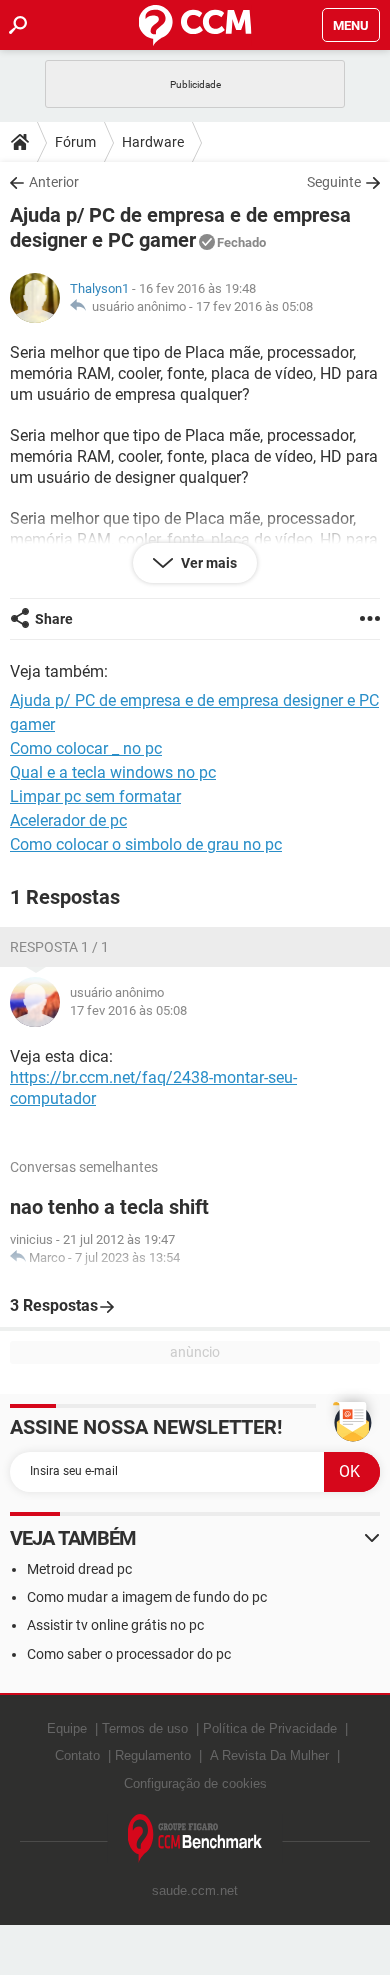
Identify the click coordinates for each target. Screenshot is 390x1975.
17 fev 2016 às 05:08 (254, 306)
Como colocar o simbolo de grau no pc (146, 844)
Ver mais (207, 563)
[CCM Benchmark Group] (195, 1838)
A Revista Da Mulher (269, 1755)
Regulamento (153, 1755)
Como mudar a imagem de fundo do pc (147, 1597)
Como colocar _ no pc (86, 748)
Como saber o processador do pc (129, 1654)
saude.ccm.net (195, 1890)
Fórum (75, 142)
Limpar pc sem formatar (95, 796)
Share (54, 619)
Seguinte (334, 182)
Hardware (153, 142)
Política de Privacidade (270, 1728)
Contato (77, 1755)
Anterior (54, 182)
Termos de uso (145, 1728)
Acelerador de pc (68, 820)
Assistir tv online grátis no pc (115, 1625)
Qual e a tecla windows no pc (113, 772)
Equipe (67, 1728)
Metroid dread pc (79, 1569)
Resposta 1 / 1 (59, 947)
